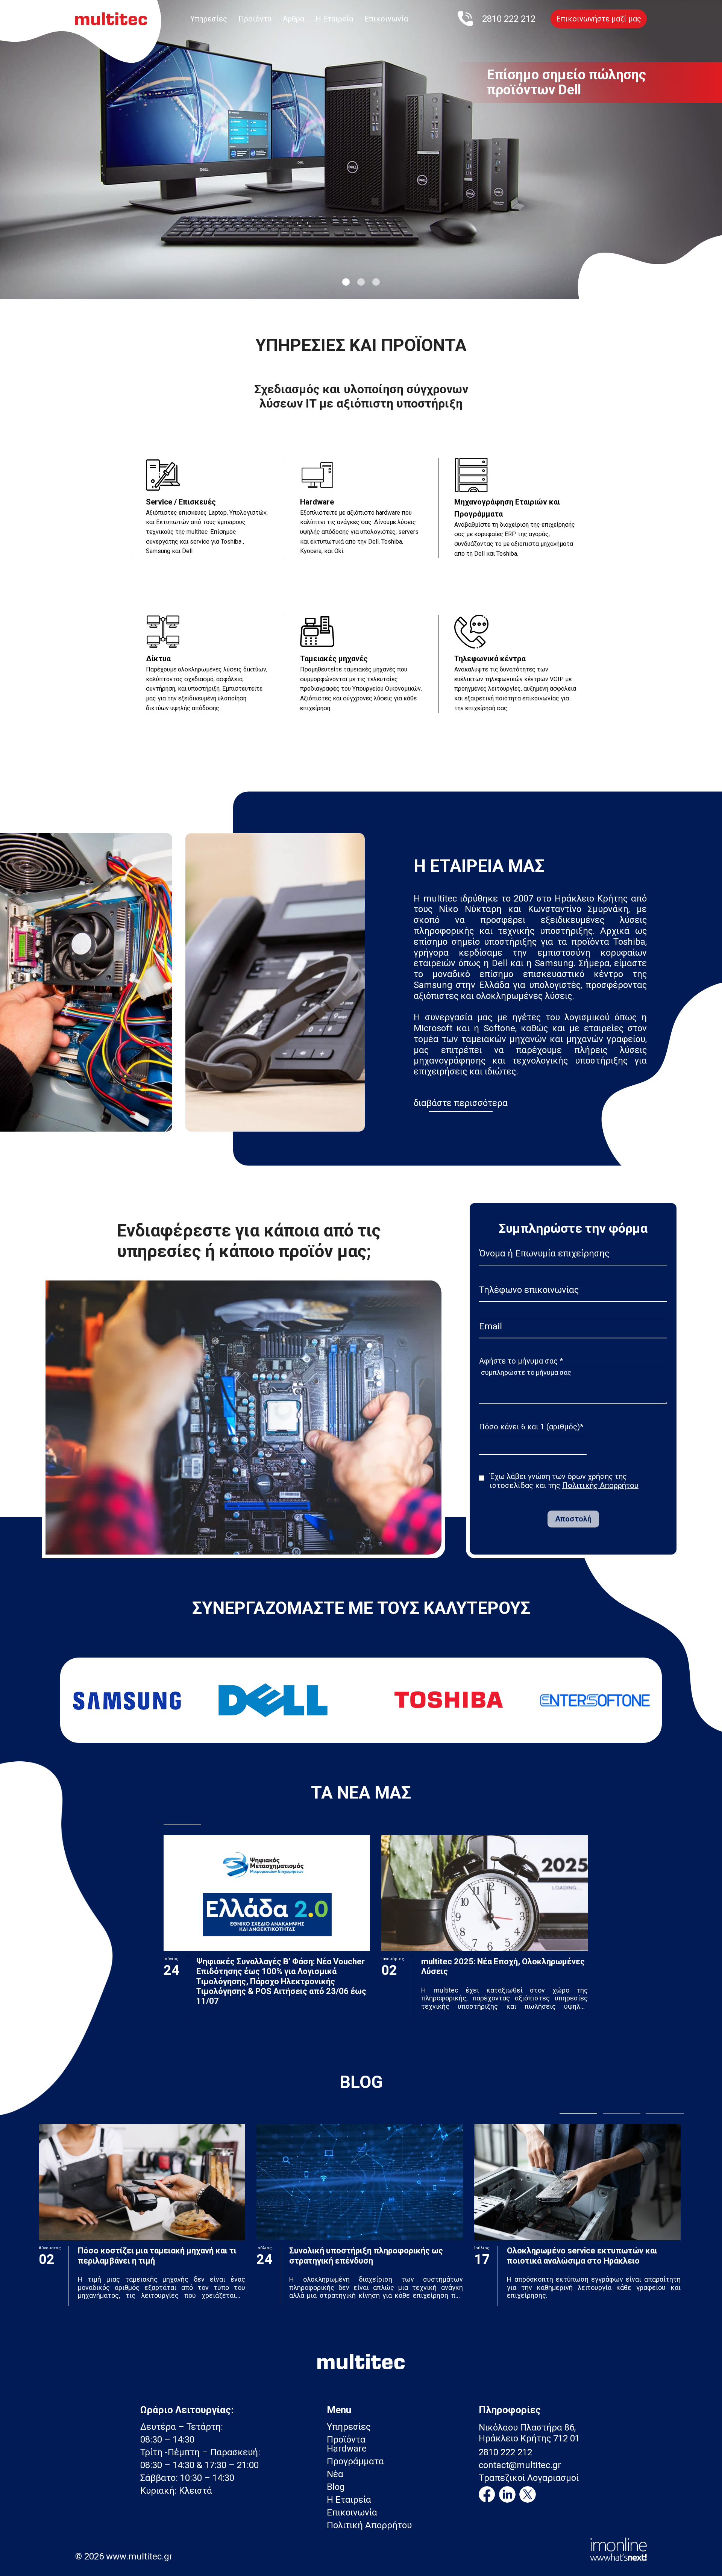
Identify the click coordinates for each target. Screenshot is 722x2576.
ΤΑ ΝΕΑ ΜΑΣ (361, 1793)
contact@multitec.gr (520, 2465)
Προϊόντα (255, 19)
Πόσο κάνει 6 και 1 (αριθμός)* (531, 1427)
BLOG (361, 2082)
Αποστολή (573, 1519)
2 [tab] (361, 282)
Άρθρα (294, 19)
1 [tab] (346, 282)
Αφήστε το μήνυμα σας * (521, 1361)
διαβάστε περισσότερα (461, 1103)
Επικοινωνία (386, 19)
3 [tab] (376, 282)
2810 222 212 (505, 2452)
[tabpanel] (361, 141)
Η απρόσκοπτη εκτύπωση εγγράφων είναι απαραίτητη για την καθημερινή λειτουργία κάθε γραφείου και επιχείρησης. (594, 2287)
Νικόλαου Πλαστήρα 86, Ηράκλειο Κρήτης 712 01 (529, 2433)
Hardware (347, 2449)
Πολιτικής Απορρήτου (600, 1485)
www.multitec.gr (139, 2556)
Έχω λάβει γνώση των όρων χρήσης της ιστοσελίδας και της (564, 1481)
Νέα (335, 2474)
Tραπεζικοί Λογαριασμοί (529, 2478)
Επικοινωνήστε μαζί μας (599, 19)
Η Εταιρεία (334, 19)
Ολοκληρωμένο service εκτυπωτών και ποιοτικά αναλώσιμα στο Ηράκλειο (582, 2256)
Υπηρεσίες (209, 19)
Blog (336, 2487)
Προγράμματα (355, 2461)
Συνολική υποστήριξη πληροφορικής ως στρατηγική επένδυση (366, 2256)
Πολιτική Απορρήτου (369, 2525)
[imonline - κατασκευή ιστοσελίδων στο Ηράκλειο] (618, 2549)
